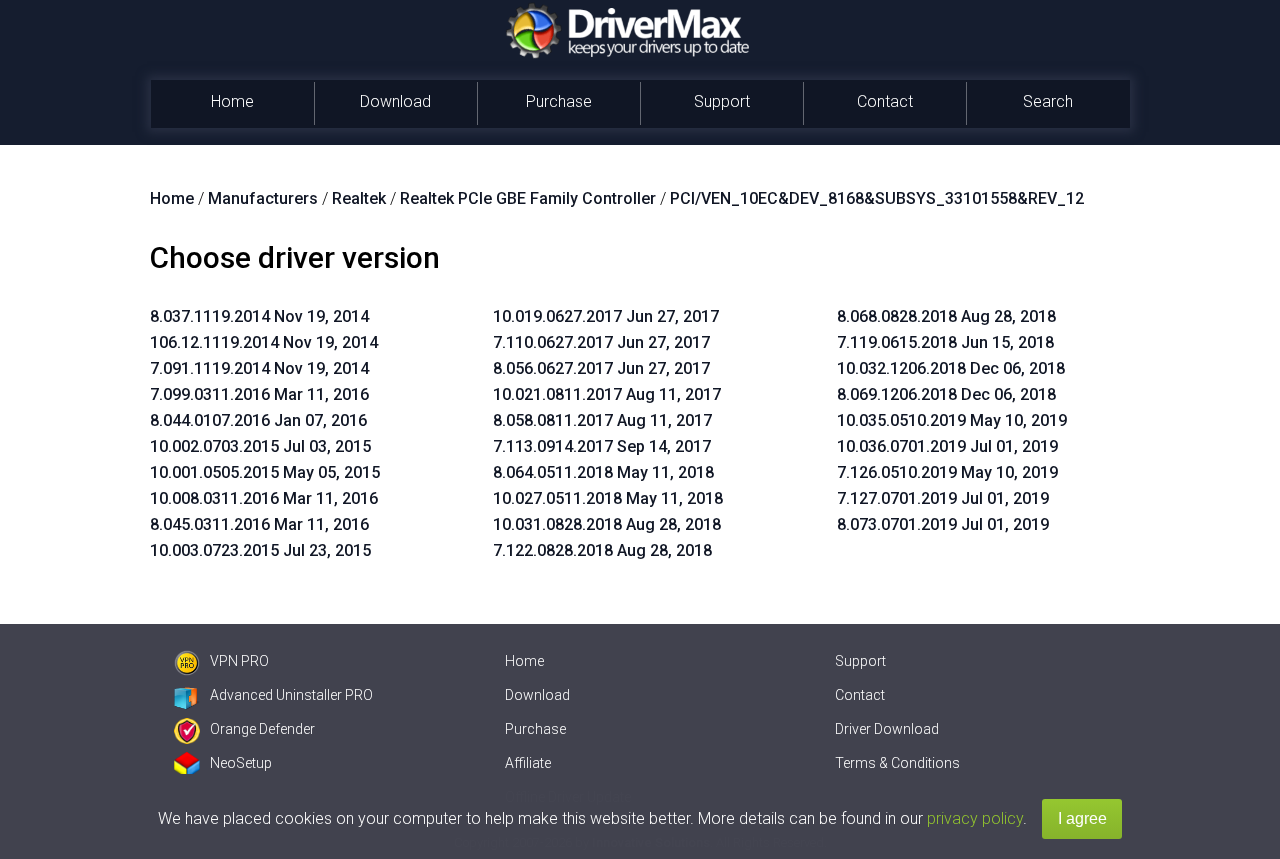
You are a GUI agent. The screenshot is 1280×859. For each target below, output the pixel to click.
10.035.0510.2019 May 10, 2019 (952, 420)
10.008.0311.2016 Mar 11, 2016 (264, 498)
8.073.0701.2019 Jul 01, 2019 (943, 524)
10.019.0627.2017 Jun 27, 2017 (606, 316)
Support (722, 101)
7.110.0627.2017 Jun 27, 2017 (601, 342)
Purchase (559, 101)
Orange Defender (262, 729)
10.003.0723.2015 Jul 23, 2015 (260, 550)
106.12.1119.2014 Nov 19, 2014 (264, 342)
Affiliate (528, 763)
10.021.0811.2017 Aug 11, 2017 (607, 394)
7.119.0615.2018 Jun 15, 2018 (945, 342)
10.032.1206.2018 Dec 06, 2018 (951, 368)
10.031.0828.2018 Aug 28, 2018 (607, 524)
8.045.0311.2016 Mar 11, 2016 (259, 524)
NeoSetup (241, 763)
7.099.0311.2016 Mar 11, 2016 (259, 394)
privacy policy (975, 818)
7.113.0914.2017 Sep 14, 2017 (602, 446)
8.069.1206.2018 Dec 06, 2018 (946, 394)
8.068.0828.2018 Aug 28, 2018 (946, 316)
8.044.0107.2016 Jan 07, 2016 (258, 420)
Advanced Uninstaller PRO (291, 695)
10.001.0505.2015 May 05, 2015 (265, 472)
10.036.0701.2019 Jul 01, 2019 (947, 446)
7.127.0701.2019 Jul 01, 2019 (943, 498)
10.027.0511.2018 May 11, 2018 (608, 498)
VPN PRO (239, 661)
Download (395, 101)
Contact (885, 101)
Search (1048, 101)
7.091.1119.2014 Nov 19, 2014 (259, 368)
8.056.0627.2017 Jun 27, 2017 (601, 368)
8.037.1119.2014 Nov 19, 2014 (259, 316)
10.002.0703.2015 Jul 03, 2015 (260, 446)
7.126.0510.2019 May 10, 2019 (947, 472)
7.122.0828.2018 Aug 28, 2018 (602, 550)
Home (232, 101)
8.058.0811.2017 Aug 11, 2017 (602, 420)
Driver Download (887, 729)
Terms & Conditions (897, 763)
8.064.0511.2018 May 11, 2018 (603, 472)
